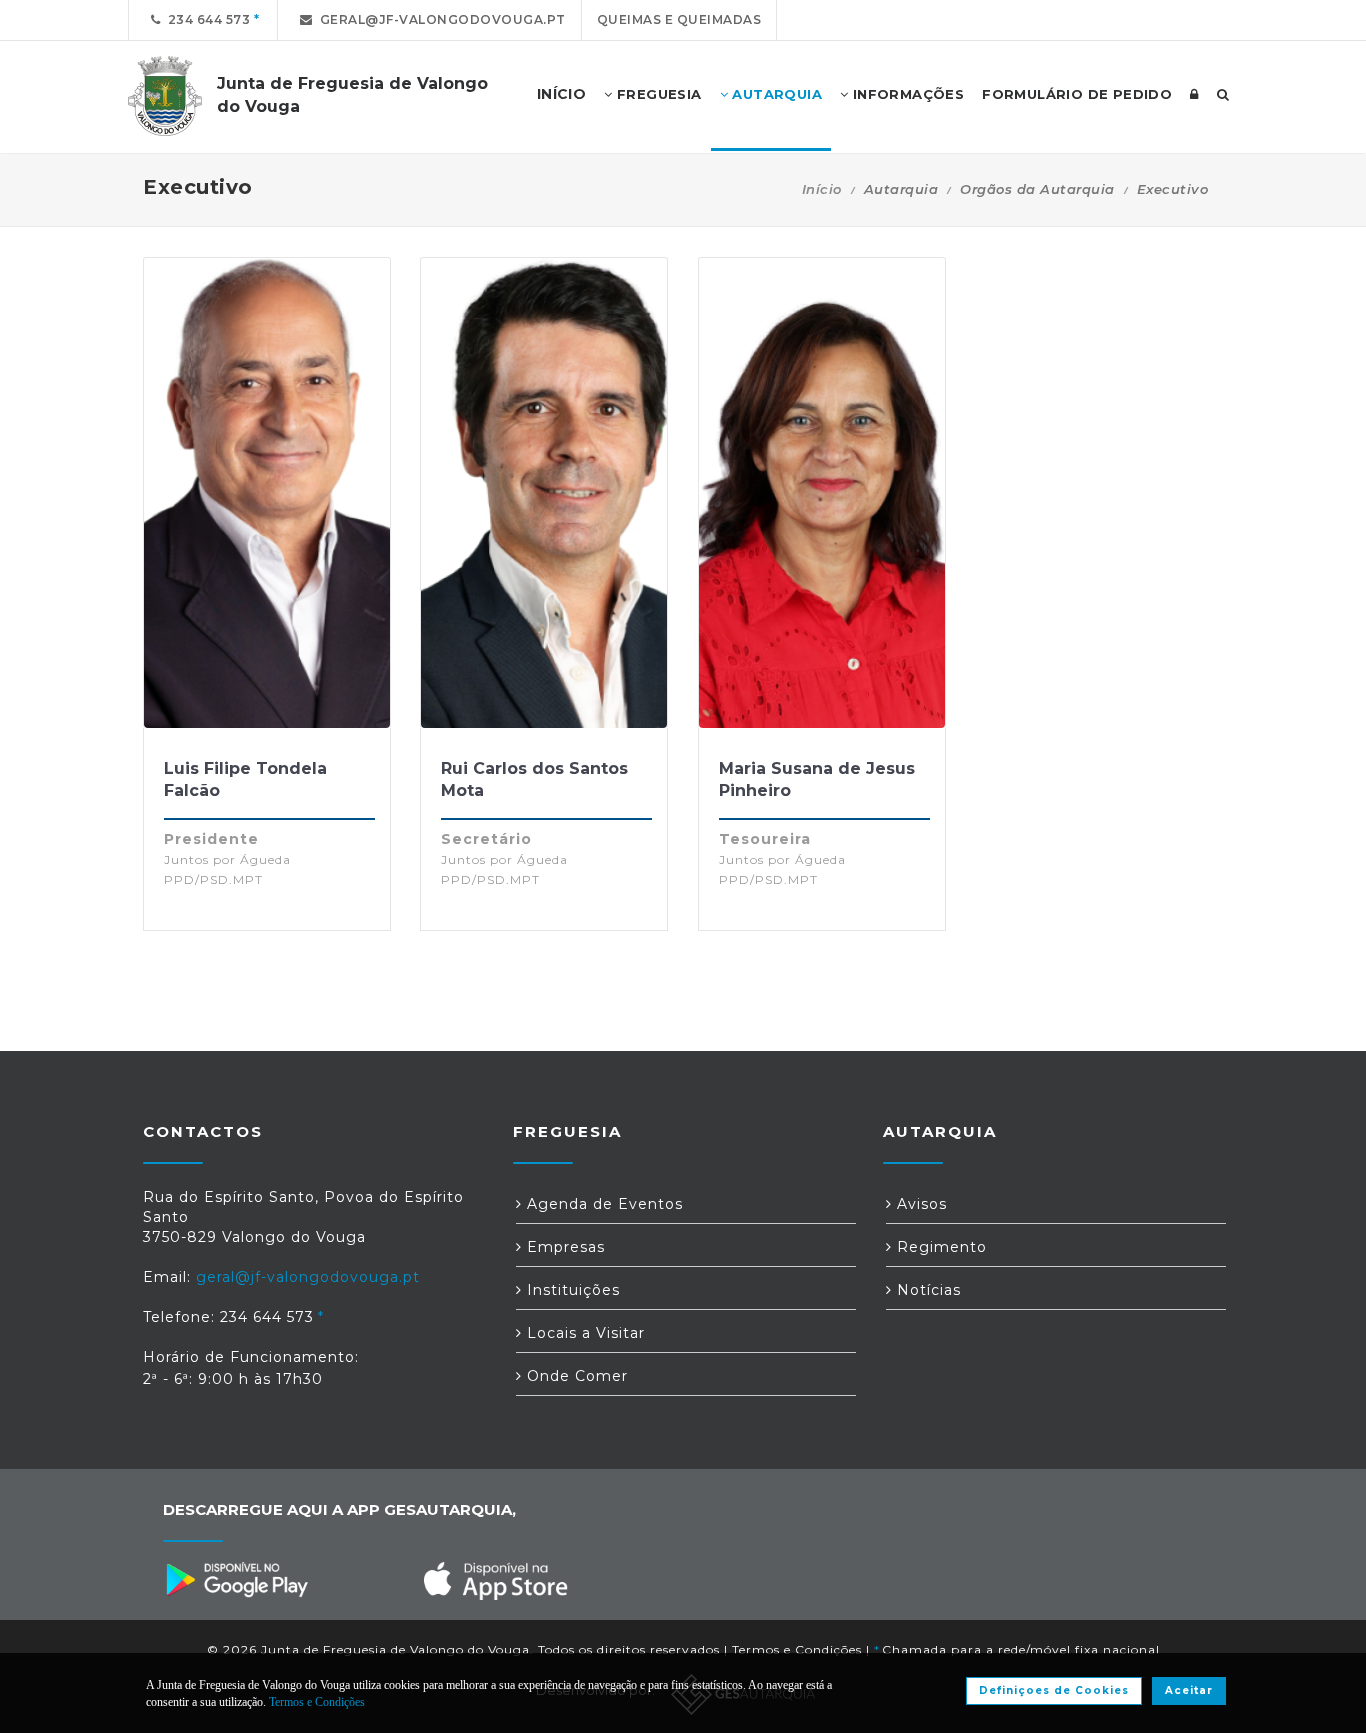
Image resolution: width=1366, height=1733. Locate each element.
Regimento (939, 1247)
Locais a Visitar (583, 1333)
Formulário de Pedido (1077, 94)
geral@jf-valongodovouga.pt (439, 19)
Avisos (919, 1204)
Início (822, 189)
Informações (906, 94)
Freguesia (657, 94)
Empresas (563, 1247)
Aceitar (1189, 1690)
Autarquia (775, 94)
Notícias (926, 1290)
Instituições (571, 1290)
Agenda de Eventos (602, 1204)
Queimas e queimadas (679, 19)
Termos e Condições (797, 1649)
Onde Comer (575, 1376)
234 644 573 (206, 19)
